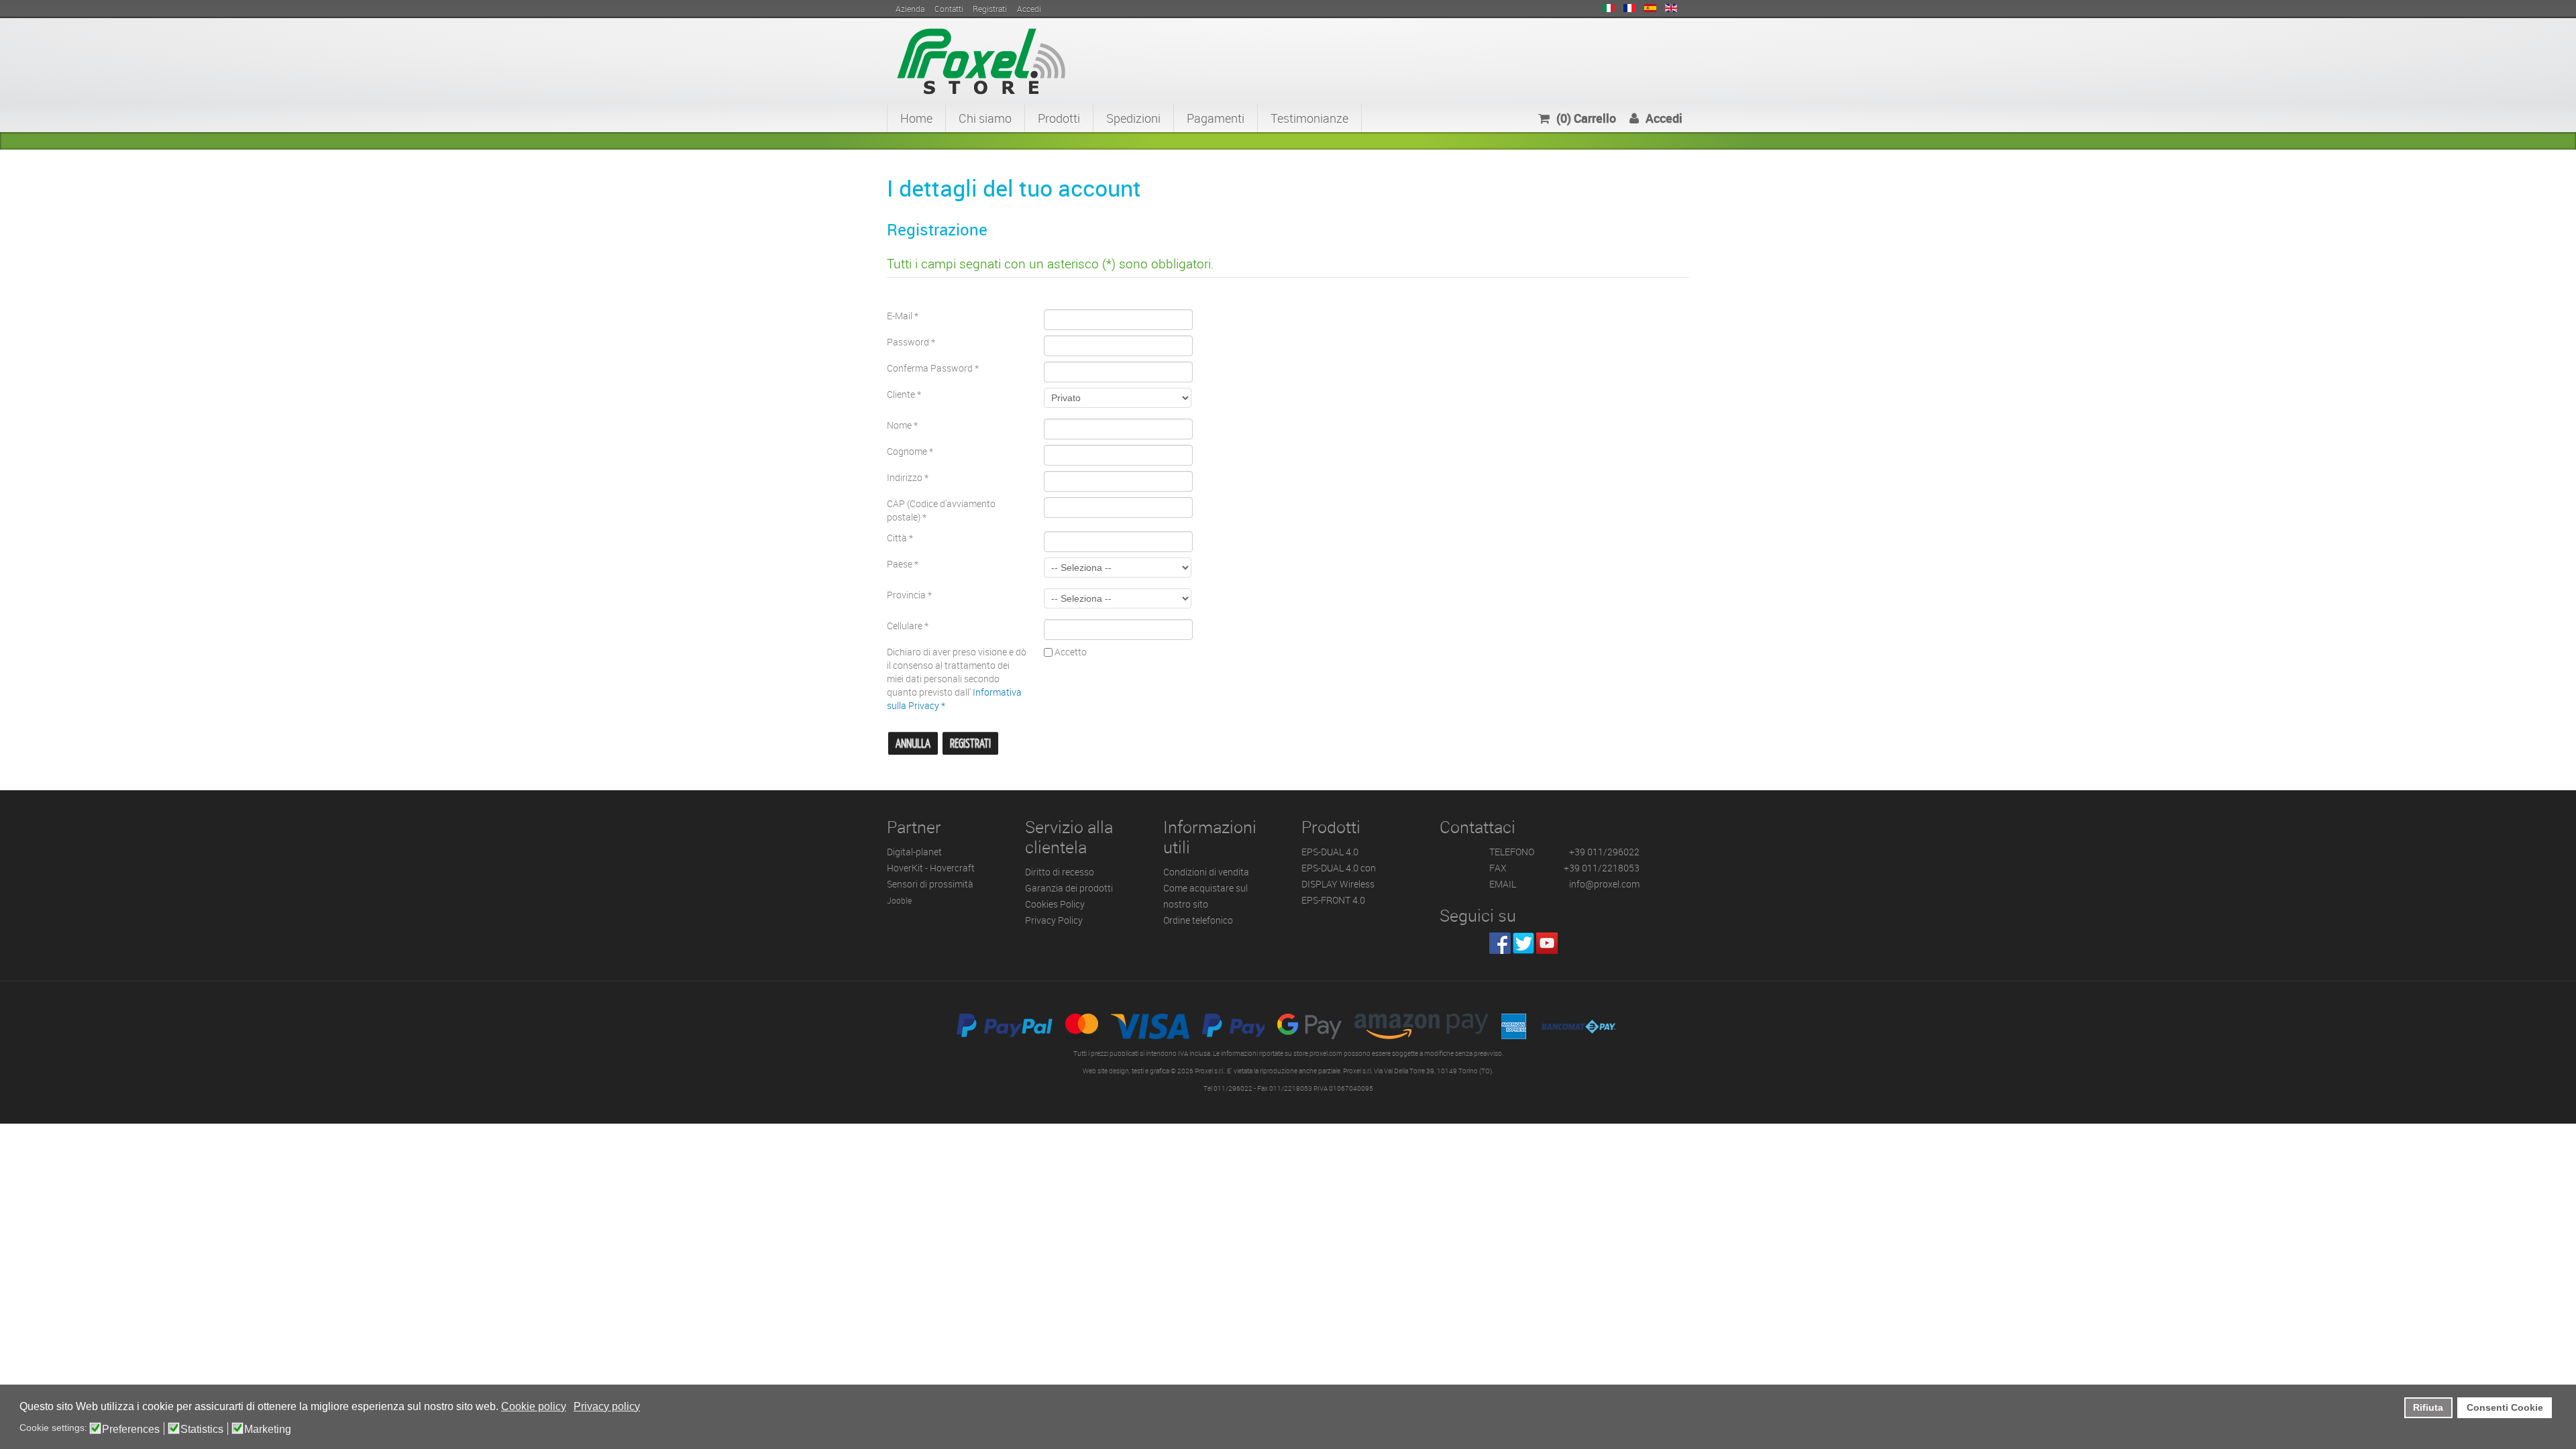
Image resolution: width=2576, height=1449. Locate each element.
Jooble (899, 901)
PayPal (1005, 1026)
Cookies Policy (1055, 904)
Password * (911, 342)
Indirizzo (908, 477)
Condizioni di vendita (1206, 872)
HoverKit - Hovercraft (931, 868)
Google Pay (1309, 1026)
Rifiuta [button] (2428, 1407)
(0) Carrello (1586, 118)
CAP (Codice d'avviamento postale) (941, 510)
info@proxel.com (1604, 884)
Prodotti (1059, 118)
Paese (903, 564)
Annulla (913, 744)
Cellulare (908, 626)
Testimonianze (1309, 118)
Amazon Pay (1421, 1026)
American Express (1514, 1026)
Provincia (909, 595)
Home (916, 118)
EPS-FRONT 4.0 (1333, 900)
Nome (902, 425)
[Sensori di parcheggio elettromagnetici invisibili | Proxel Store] (981, 60)
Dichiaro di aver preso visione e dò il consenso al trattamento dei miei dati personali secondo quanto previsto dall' (957, 679)
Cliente (904, 394)
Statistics (202, 1430)
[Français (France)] (1629, 8)
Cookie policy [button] (534, 1406)
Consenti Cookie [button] (2505, 1407)
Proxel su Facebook (1500, 943)
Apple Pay (1233, 1026)
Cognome (910, 451)
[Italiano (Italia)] (1609, 8)
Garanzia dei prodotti (1069, 888)
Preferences (131, 1430)
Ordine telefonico (1198, 920)
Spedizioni (1133, 118)
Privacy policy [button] (607, 1406)
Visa (1150, 1026)
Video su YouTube (1547, 943)
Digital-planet (914, 852)
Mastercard (1082, 1026)
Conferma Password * (933, 368)
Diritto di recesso (1060, 872)
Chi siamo (985, 118)
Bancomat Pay (1579, 1026)
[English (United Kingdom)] (1671, 8)
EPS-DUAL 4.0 (1330, 852)
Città (900, 538)
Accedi (1664, 118)
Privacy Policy (1054, 920)
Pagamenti (1216, 118)
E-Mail (903, 316)
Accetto (1070, 652)
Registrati (970, 744)
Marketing (268, 1430)
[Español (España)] (1650, 8)
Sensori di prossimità (930, 884)
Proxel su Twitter (1523, 943)
